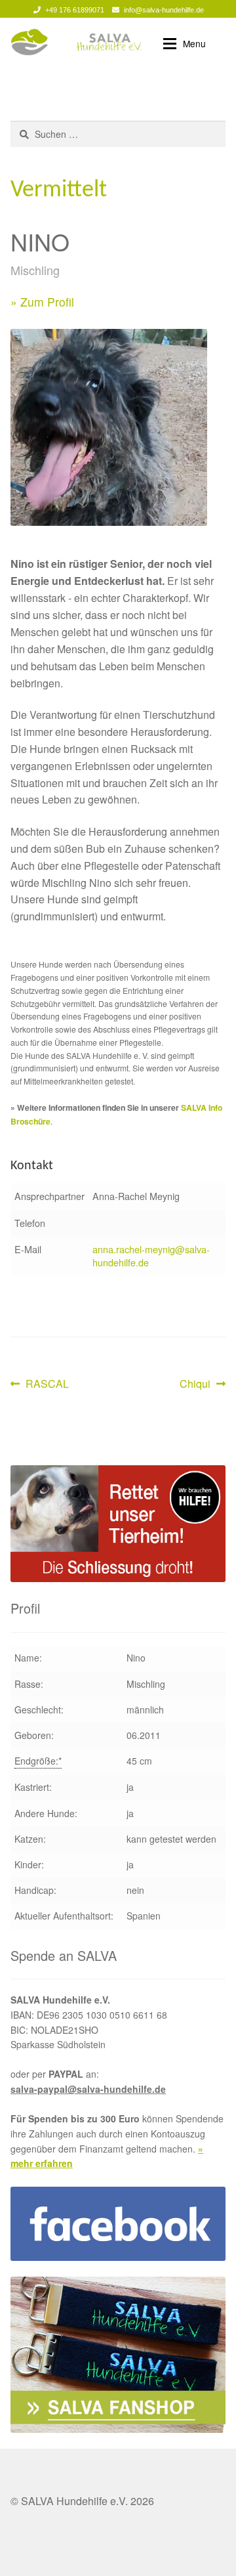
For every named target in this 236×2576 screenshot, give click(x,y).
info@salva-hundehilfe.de (164, 10)
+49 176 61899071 (75, 10)
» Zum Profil (42, 302)
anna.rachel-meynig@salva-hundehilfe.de (151, 1256)
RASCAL (47, 1384)
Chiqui (200, 1384)
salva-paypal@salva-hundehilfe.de (88, 2089)
